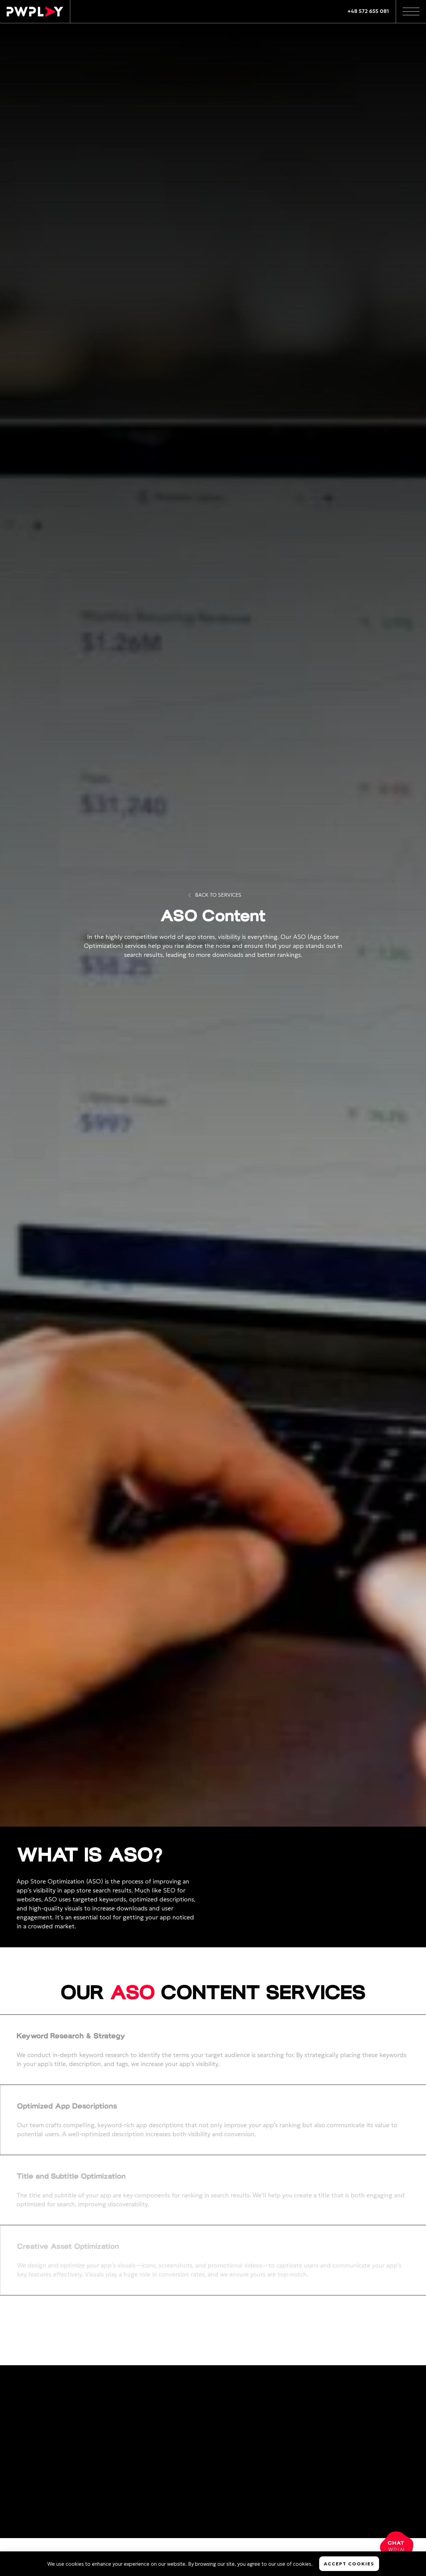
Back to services (218, 895)
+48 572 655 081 (368, 11)
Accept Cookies (349, 2564)
